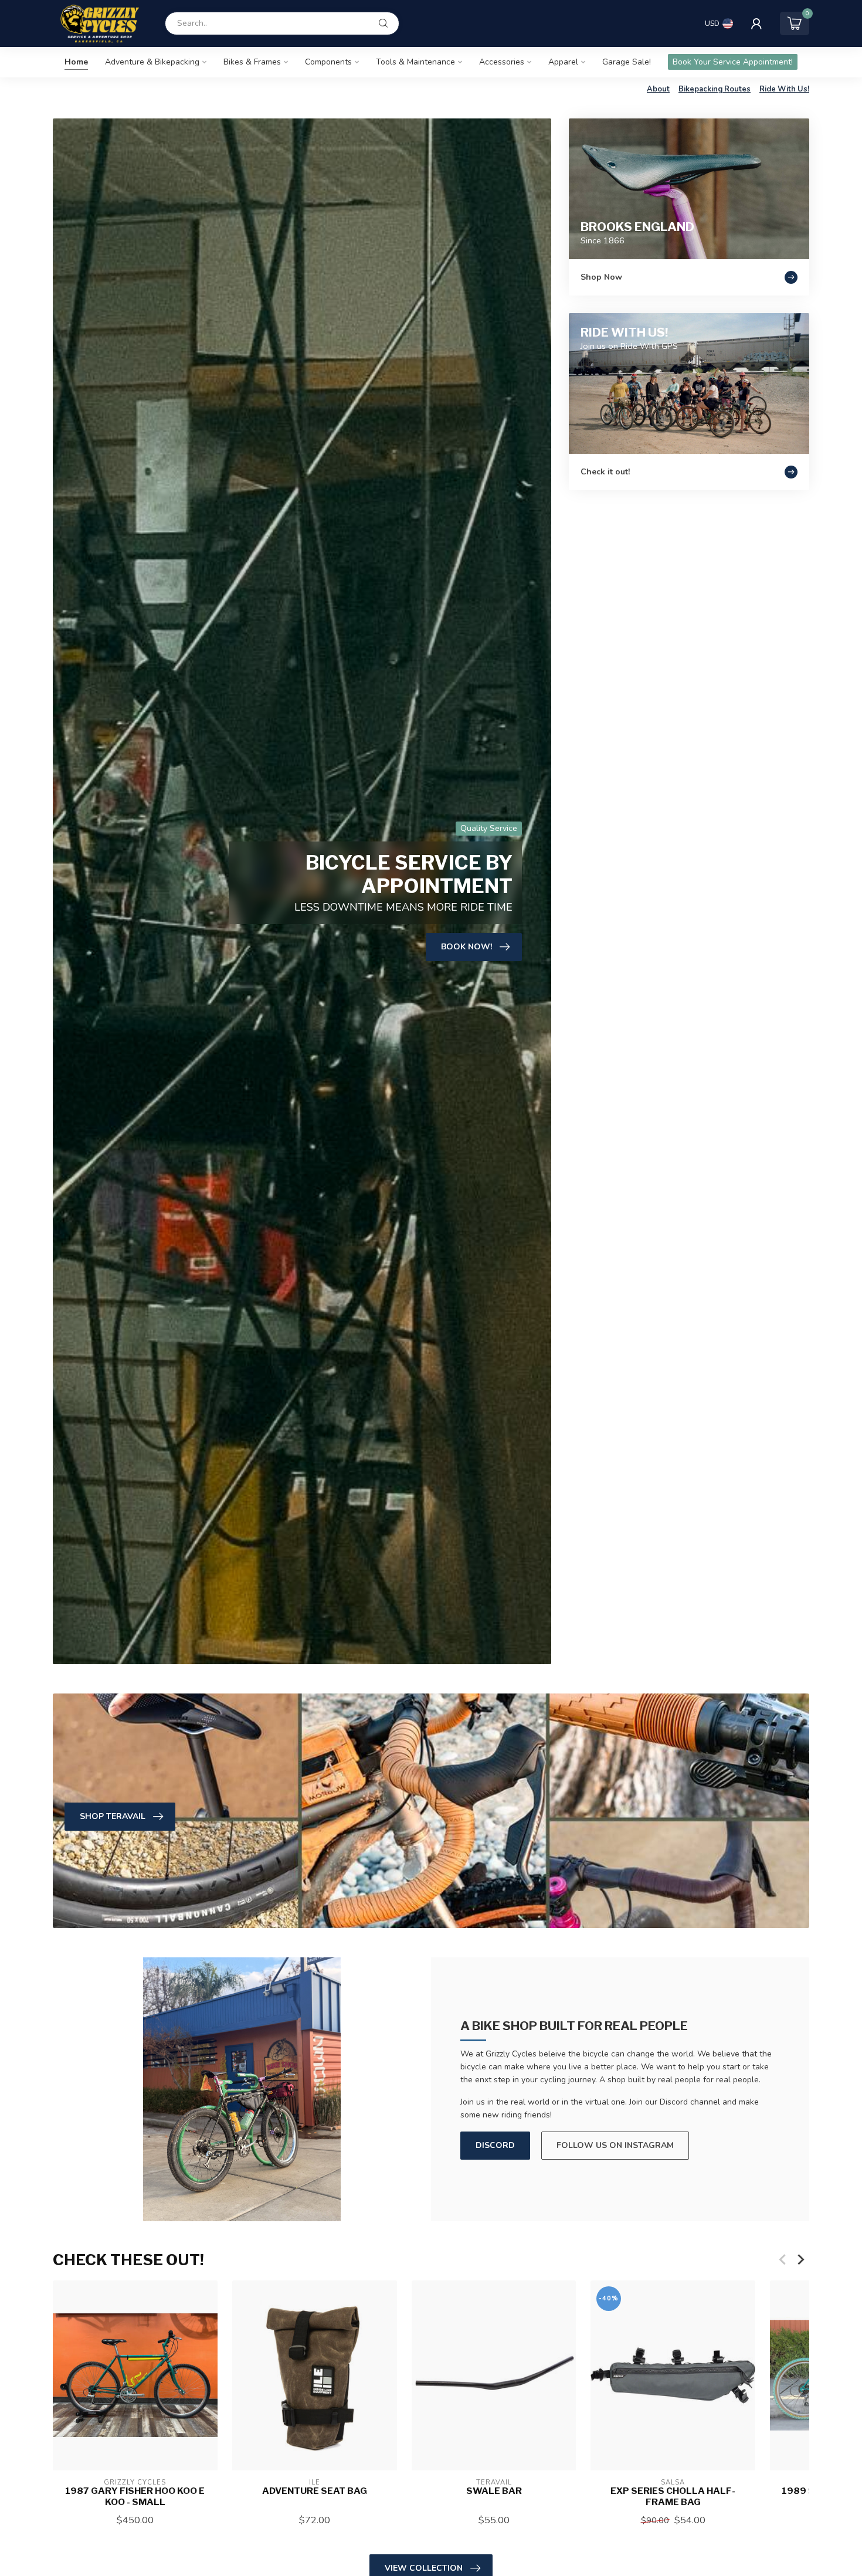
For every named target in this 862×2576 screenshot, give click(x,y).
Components (328, 62)
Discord (495, 2145)
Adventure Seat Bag (315, 2491)
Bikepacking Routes (715, 89)
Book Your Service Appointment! (733, 62)
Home (76, 62)
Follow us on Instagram (615, 2145)
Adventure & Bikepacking (152, 62)
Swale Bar (494, 2491)
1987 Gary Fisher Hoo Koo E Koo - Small (135, 2496)
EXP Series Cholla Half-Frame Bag (673, 2496)
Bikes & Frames (252, 62)
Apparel (563, 62)
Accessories (502, 62)
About (658, 89)
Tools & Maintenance (415, 62)
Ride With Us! (784, 89)
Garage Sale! (627, 62)
